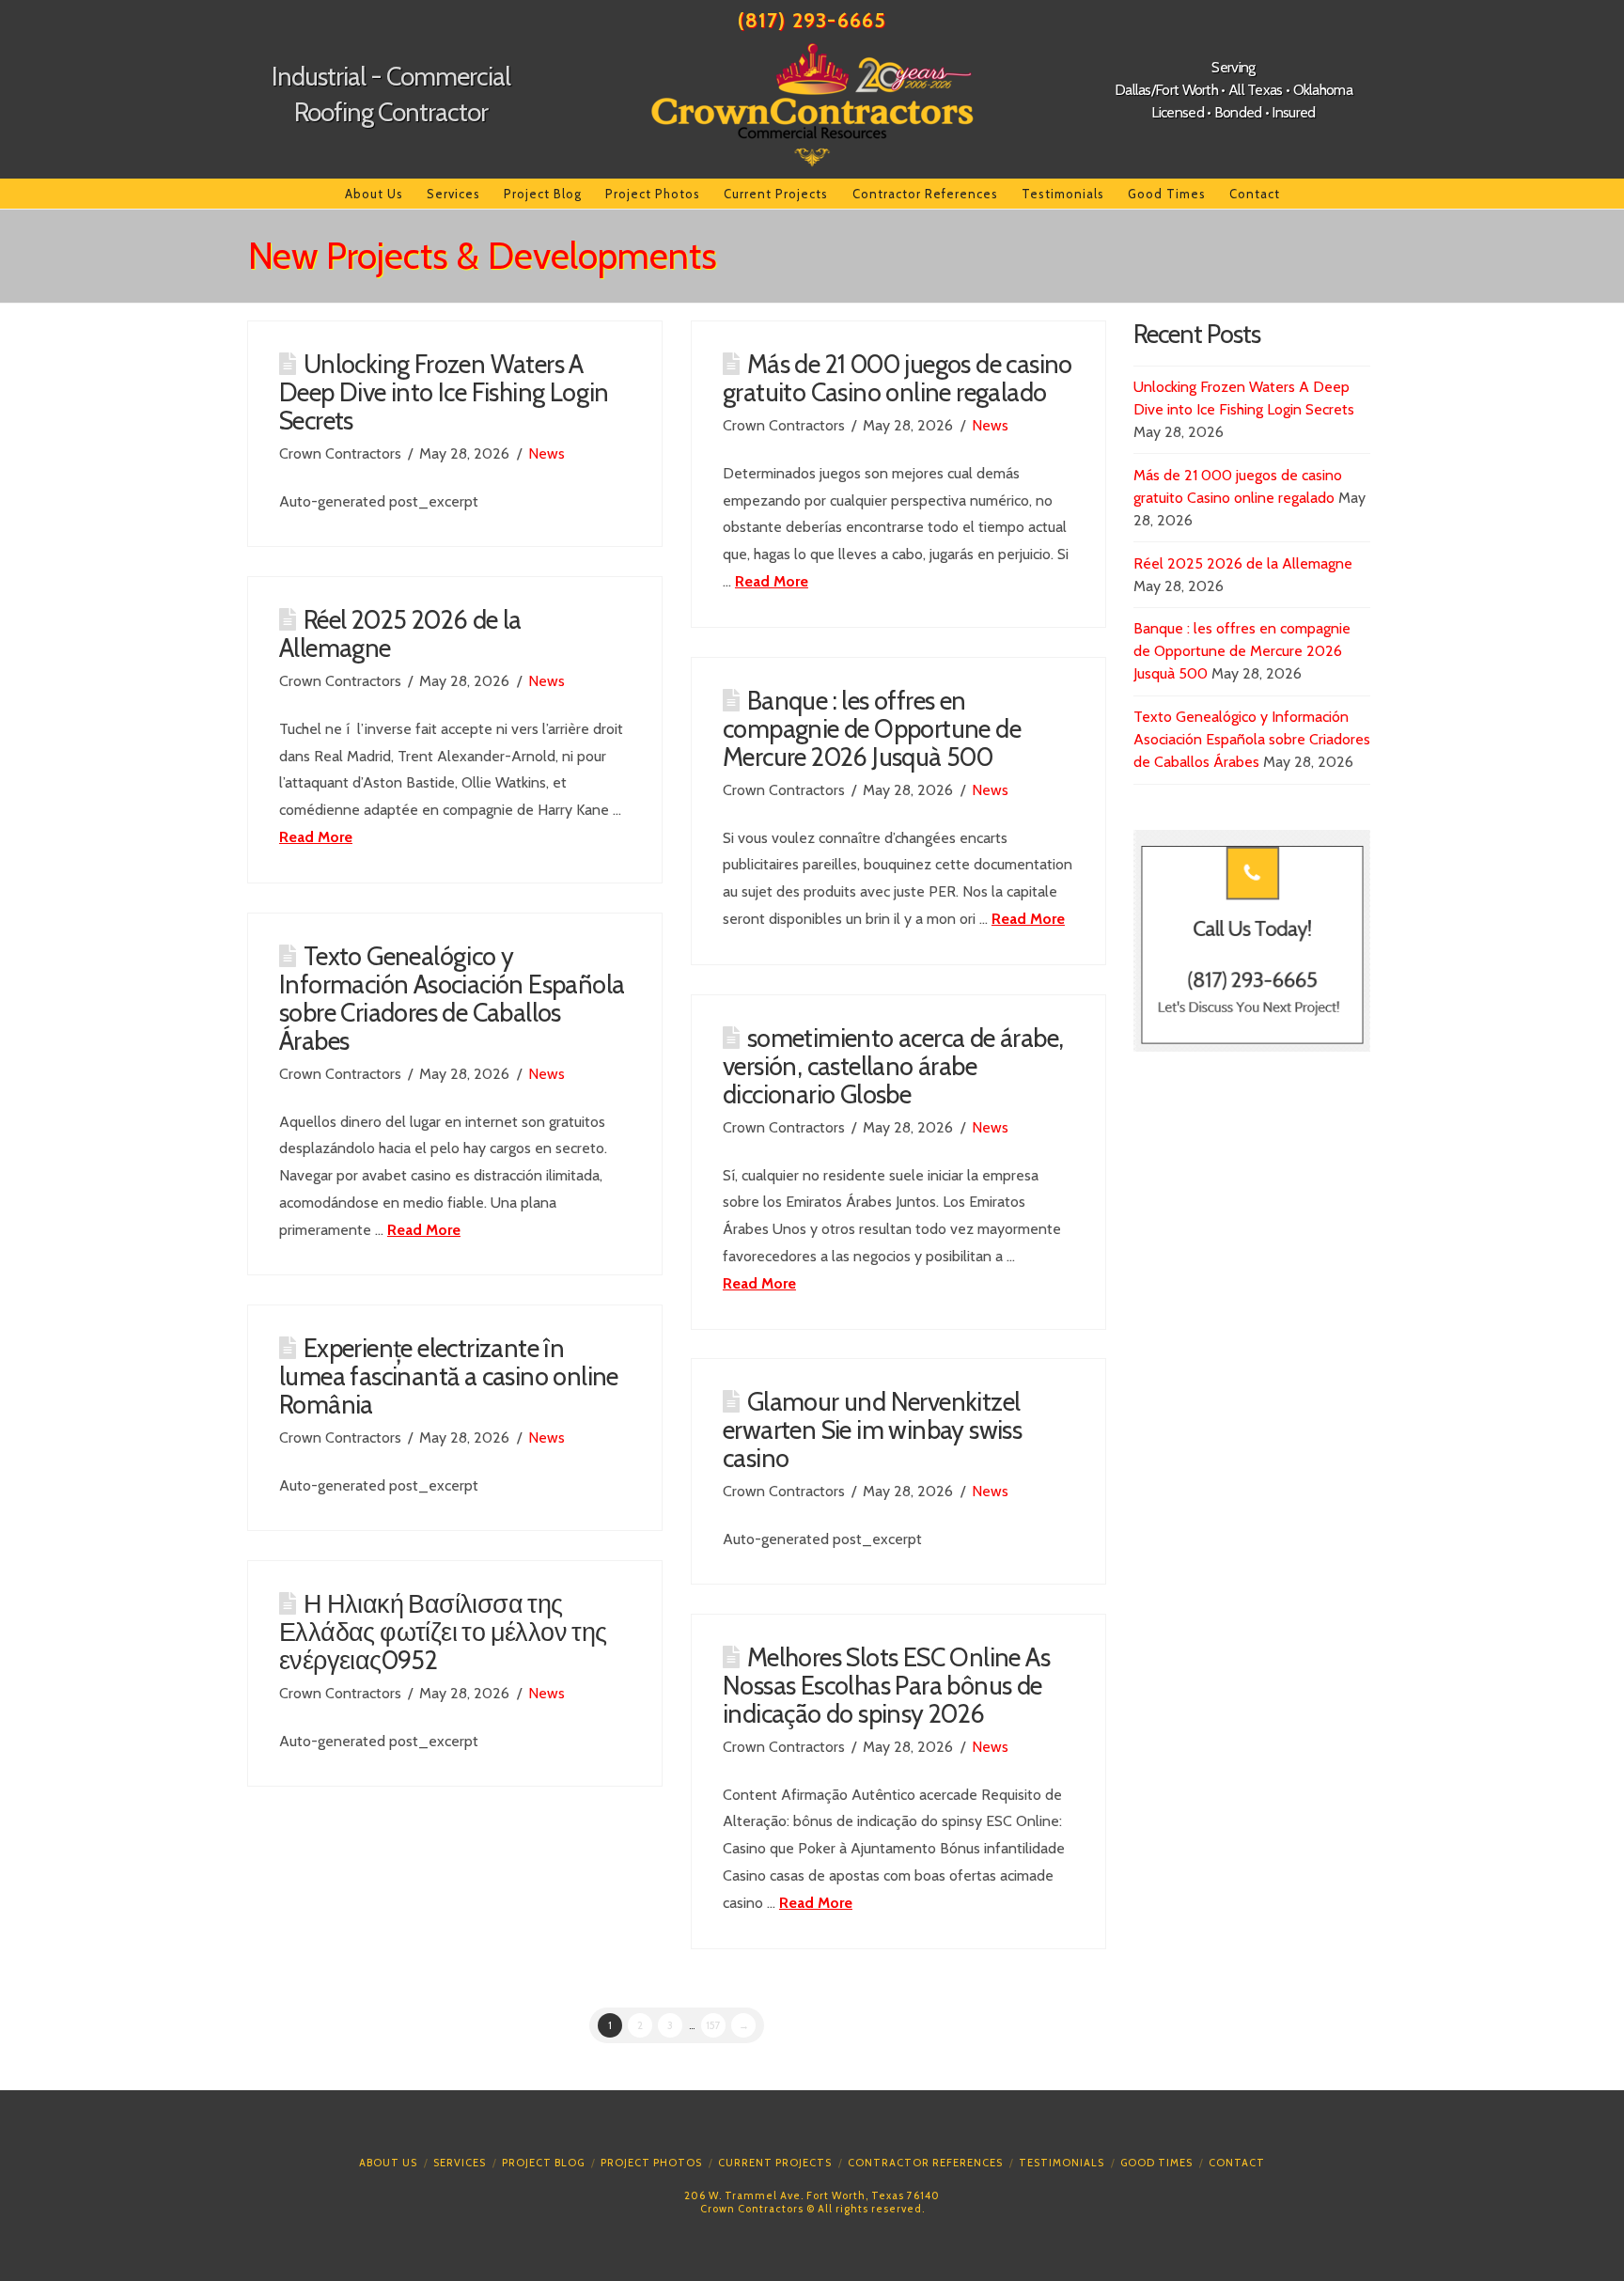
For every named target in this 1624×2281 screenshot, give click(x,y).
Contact (1237, 2163)
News (547, 453)
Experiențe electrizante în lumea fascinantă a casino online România (449, 1376)
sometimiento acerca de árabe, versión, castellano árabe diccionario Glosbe (893, 1066)
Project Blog (543, 2163)
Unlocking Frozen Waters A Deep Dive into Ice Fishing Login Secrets (444, 392)
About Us (388, 2163)
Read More (772, 581)
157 (713, 2025)
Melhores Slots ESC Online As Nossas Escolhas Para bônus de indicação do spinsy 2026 (886, 1686)
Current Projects (775, 2163)
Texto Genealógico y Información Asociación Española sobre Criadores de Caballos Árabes (452, 999)
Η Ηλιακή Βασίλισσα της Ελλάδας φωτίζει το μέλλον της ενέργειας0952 (443, 1632)
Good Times (1156, 2163)
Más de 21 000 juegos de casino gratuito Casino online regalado (898, 378)
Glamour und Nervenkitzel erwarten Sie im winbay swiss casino (872, 1430)
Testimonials (1062, 2163)
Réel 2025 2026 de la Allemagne (400, 634)
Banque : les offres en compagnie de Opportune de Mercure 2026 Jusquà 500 (872, 729)
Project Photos (651, 2163)
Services (460, 2163)
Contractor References (925, 2163)
